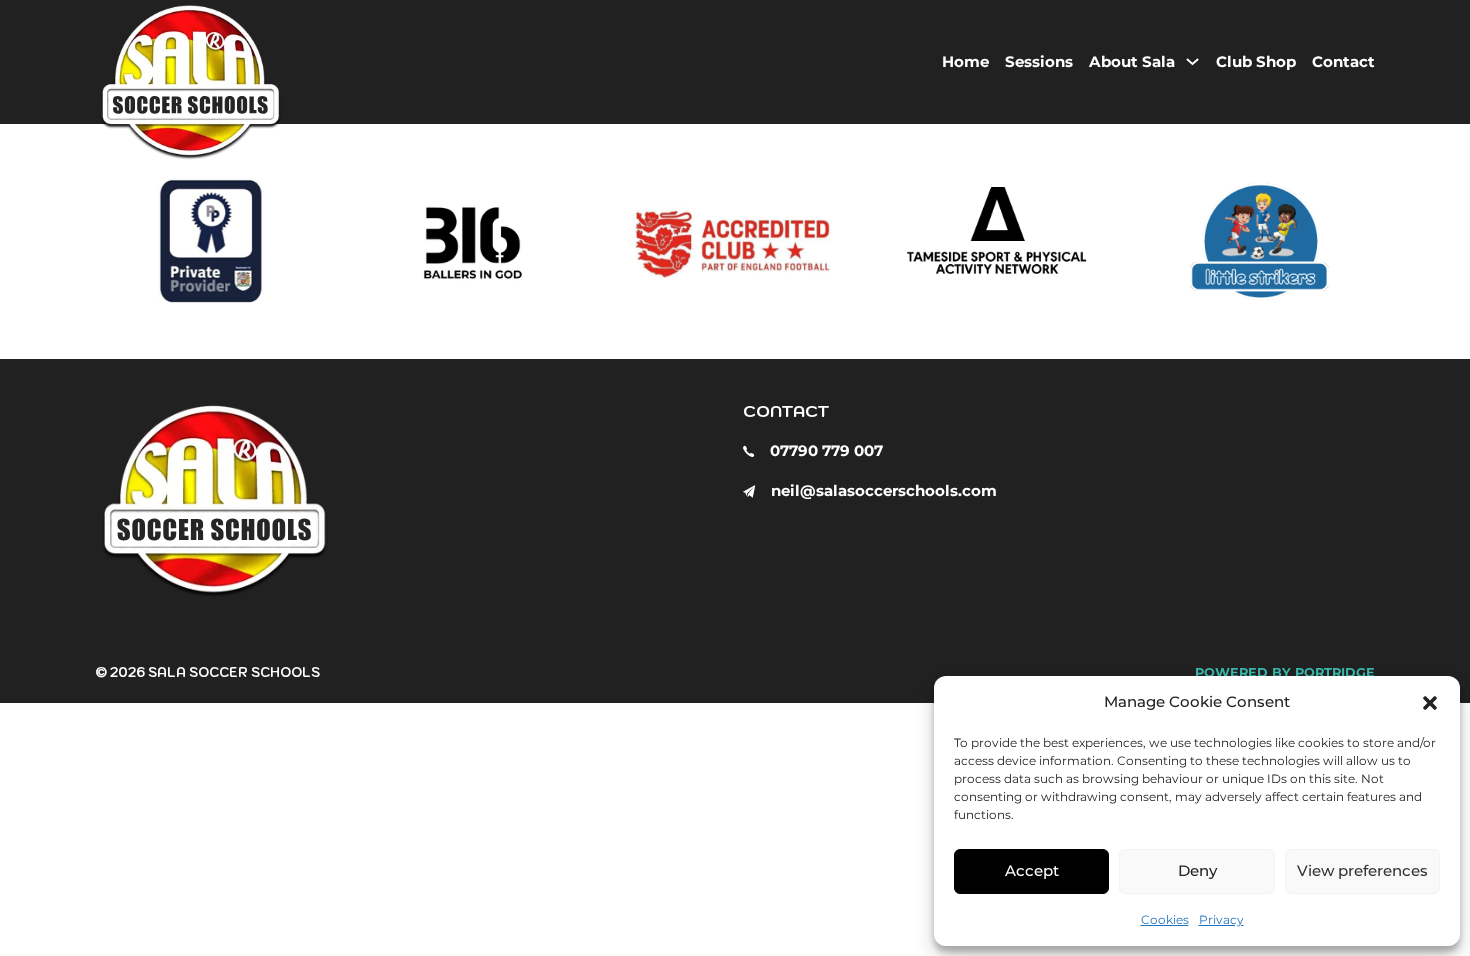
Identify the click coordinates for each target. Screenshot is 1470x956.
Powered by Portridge (1285, 672)
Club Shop (1256, 61)
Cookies (1165, 919)
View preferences (1362, 870)
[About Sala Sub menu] (1192, 61)
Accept (1032, 870)
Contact (1343, 61)
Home (965, 61)
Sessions (1039, 61)
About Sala (1132, 61)
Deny (1197, 870)
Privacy (1221, 919)
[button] (1430, 703)
